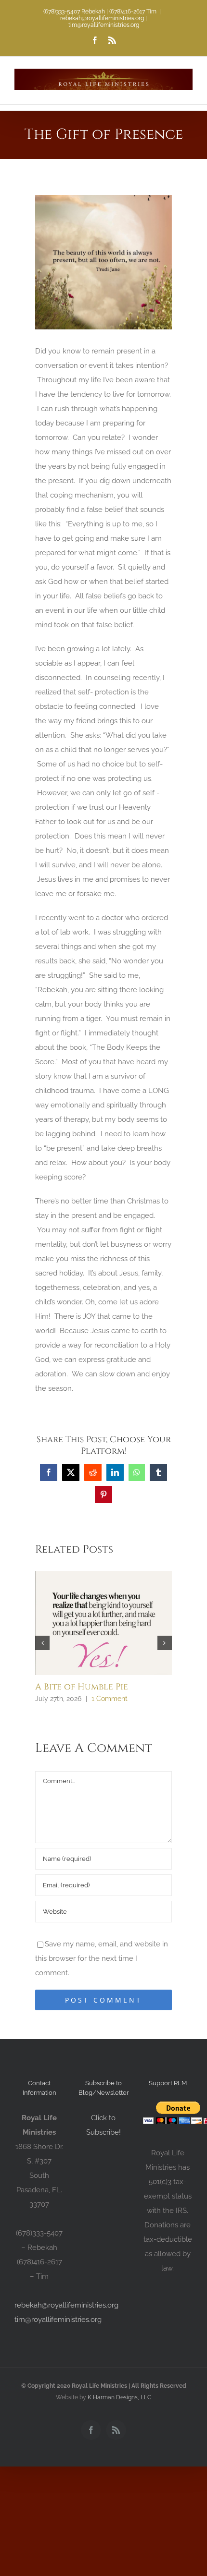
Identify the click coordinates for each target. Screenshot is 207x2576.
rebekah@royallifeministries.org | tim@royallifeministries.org (103, 22)
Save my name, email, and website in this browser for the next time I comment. (102, 1958)
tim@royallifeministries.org (58, 2320)
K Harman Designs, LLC (119, 2397)
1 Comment (110, 1699)
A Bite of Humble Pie (82, 1687)
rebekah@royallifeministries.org (66, 2305)
